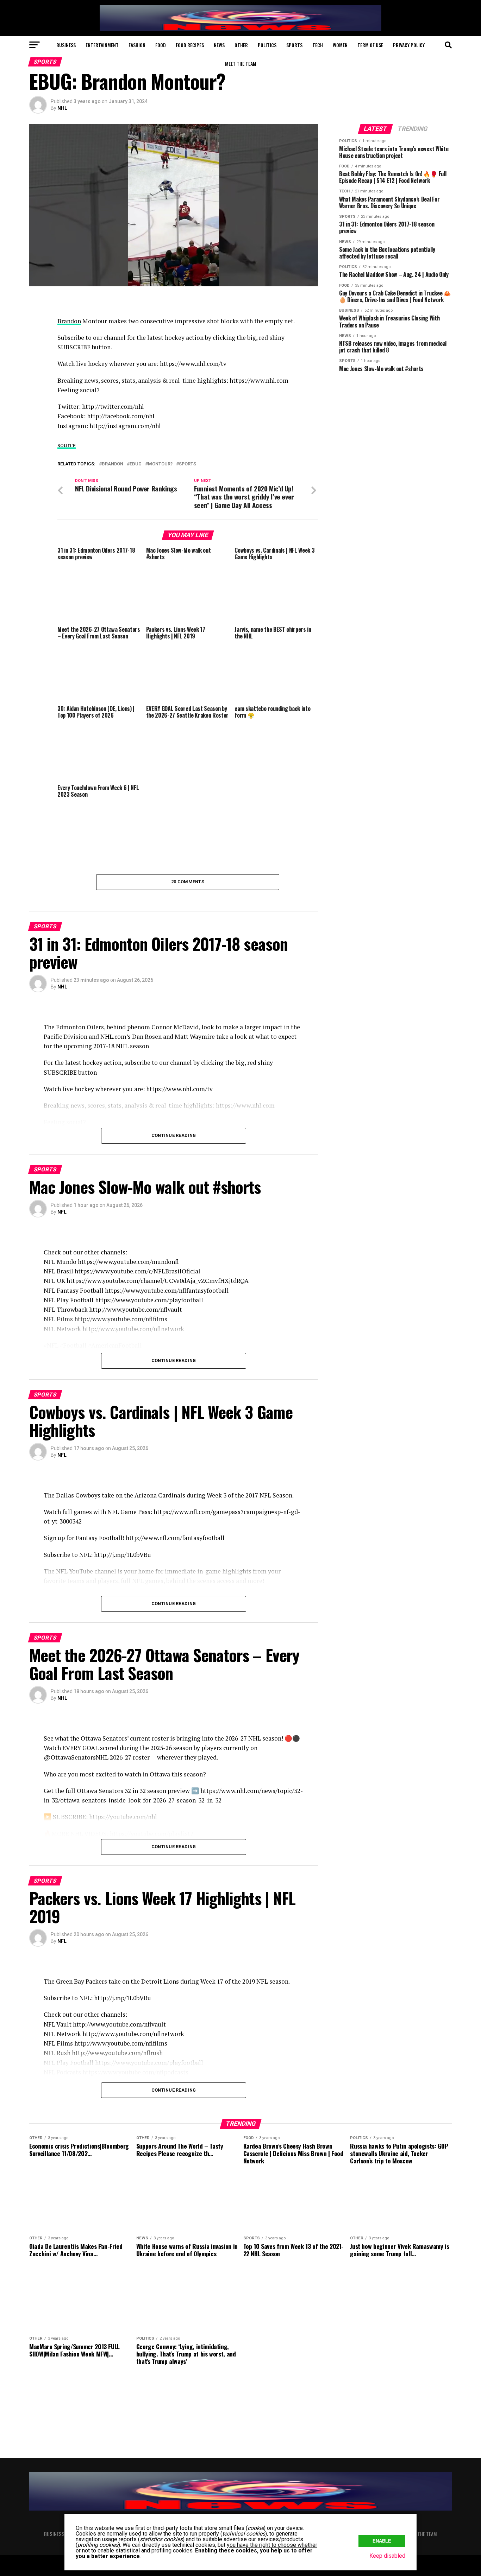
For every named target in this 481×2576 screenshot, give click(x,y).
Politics (267, 45)
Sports (294, 45)
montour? (160, 464)
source (67, 445)
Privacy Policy (409, 45)
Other (241, 45)
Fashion (137, 45)
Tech (318, 45)
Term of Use (370, 45)
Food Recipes (190, 45)
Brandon (69, 321)
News (219, 45)
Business (66, 45)
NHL (62, 108)
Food (161, 45)
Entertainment (102, 45)
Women (340, 45)
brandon (113, 464)
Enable (382, 2541)
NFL (62, 1212)
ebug (136, 464)
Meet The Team (241, 63)
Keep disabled (387, 2556)
